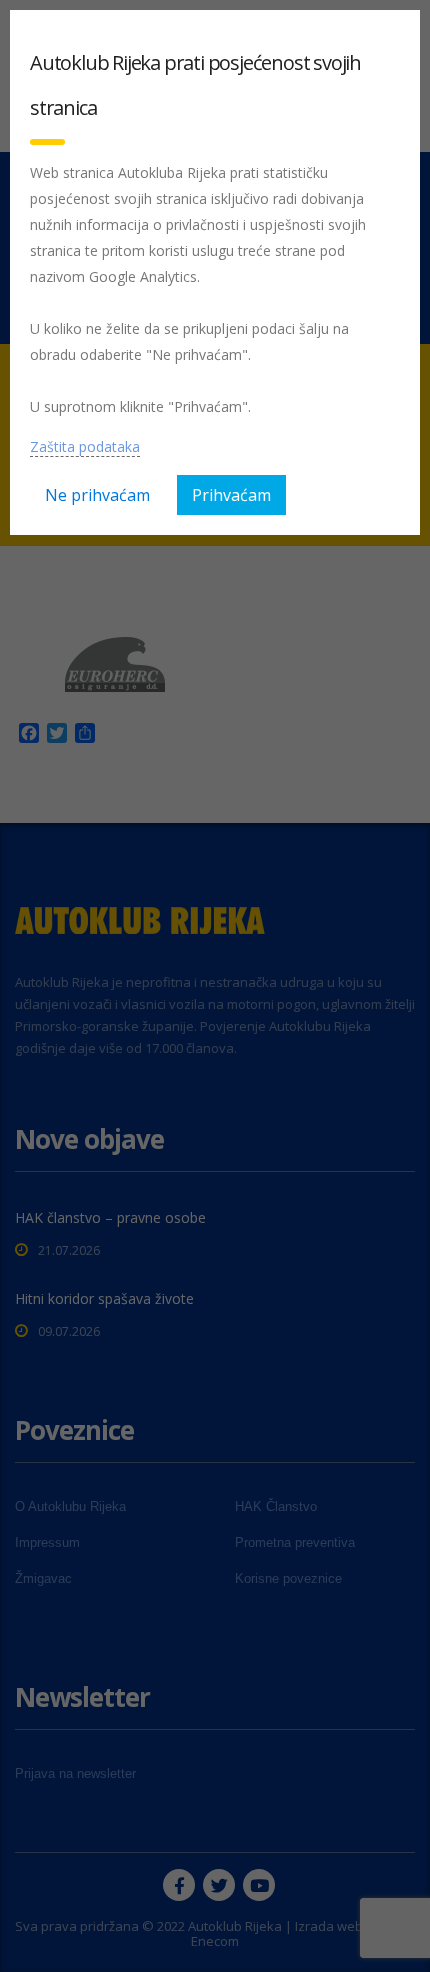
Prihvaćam (231, 495)
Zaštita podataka (85, 446)
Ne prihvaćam (97, 495)
